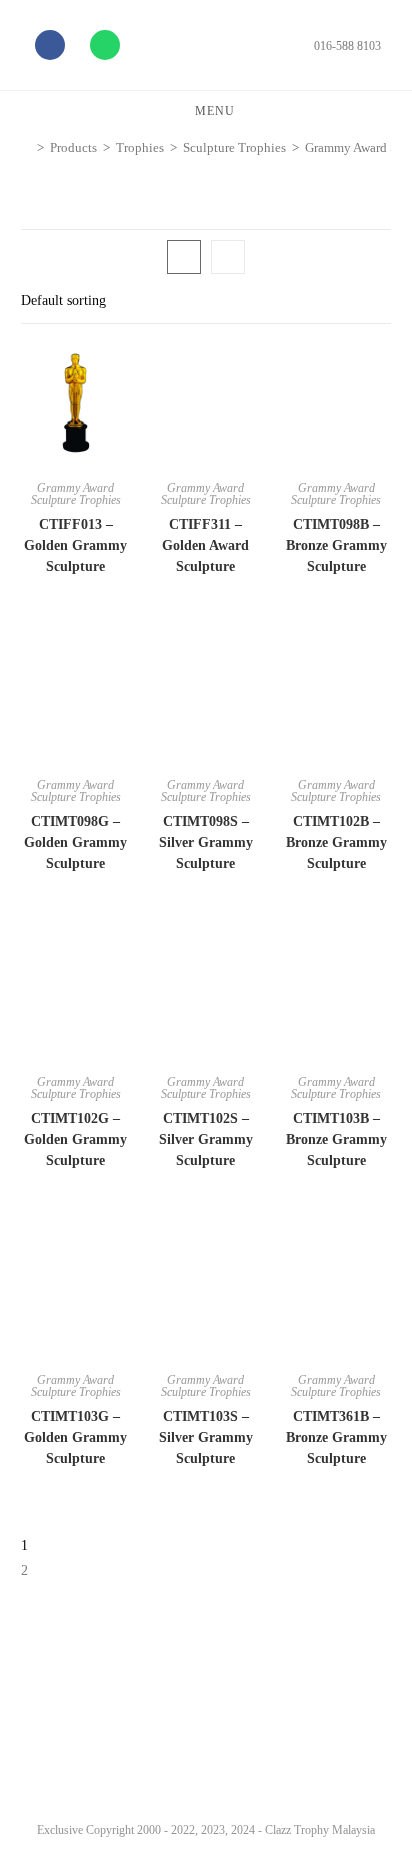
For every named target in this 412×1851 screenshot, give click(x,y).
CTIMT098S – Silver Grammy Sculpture (206, 842)
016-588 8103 (347, 46)
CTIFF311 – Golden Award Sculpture (205, 545)
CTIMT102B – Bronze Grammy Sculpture (336, 842)
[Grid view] (184, 257)
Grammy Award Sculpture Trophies (76, 494)
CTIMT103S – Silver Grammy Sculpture (206, 1437)
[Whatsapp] (105, 45)
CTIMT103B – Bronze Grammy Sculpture (336, 1139)
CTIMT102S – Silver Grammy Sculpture (206, 1139)
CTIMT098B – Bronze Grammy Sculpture (336, 545)
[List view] (228, 257)
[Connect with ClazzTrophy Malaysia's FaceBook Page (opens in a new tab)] (39, 1760)
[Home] (26, 147)
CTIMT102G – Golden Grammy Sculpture (75, 1139)
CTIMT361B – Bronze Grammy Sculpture (336, 1437)
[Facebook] (50, 45)
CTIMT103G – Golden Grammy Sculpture (75, 1437)
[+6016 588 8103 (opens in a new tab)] (370, 1755)
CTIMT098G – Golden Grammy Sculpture (75, 842)
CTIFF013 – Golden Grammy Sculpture (75, 545)
